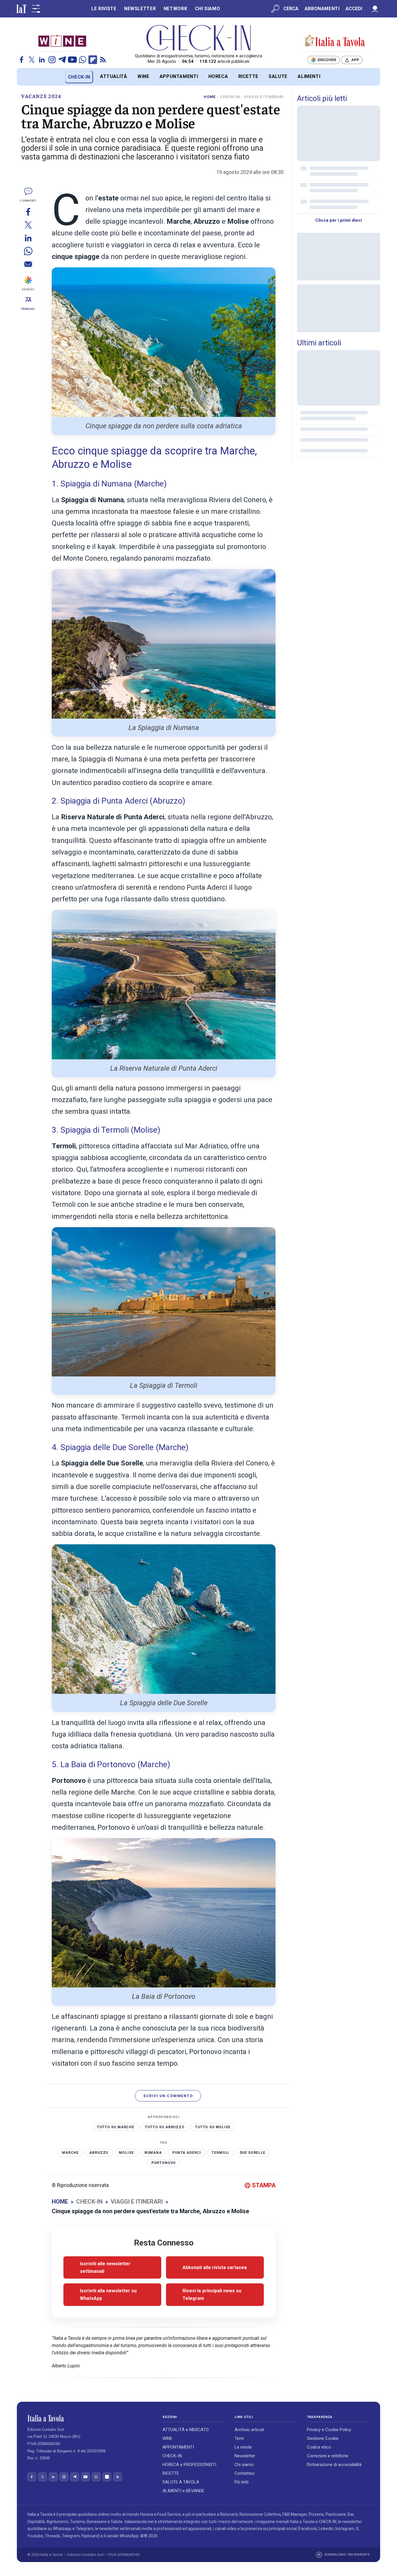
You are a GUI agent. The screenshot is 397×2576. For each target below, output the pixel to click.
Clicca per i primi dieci (339, 220)
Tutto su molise (213, 2127)
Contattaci (245, 2473)
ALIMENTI (309, 76)
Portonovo (164, 2163)
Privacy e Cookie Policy (329, 2430)
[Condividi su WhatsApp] (28, 251)
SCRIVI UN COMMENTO (168, 2096)
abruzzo (99, 2153)
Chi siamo (244, 2465)
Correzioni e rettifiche (328, 2456)
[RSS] (103, 60)
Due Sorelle (253, 2153)
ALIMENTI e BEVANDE (183, 2491)
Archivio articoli (249, 2430)
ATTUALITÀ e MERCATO (186, 2430)
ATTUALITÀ (114, 76)
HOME (210, 97)
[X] (32, 60)
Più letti (242, 2482)
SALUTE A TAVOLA (181, 2482)
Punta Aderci (187, 2153)
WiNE (143, 76)
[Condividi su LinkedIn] (28, 238)
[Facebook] (22, 60)
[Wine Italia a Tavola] (62, 41)
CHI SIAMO (208, 9)
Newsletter (245, 2456)
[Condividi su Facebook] (28, 212)
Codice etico (319, 2447)
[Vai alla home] (27, 77)
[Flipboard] (93, 60)
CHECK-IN (79, 77)
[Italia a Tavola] (199, 38)
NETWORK (175, 9)
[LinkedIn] (42, 60)
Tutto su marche (116, 2127)
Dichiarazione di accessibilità (334, 2465)
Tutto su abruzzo (165, 2127)
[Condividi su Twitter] (28, 225)
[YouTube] (72, 60)
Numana (153, 2153)
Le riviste (243, 2447)
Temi (239, 2438)
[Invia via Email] (28, 264)
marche (70, 2153)
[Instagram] (52, 60)
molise (126, 2153)
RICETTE (248, 76)
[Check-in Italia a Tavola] (335, 41)
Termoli (220, 2153)
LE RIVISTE (104, 9)
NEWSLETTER (140, 9)
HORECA (218, 76)
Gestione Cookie (323, 2438)
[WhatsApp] (83, 60)
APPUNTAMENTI (179, 76)
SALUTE (278, 76)
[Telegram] (62, 60)
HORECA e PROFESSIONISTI (189, 2465)
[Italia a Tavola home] (90, 2418)
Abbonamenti (322, 9)
